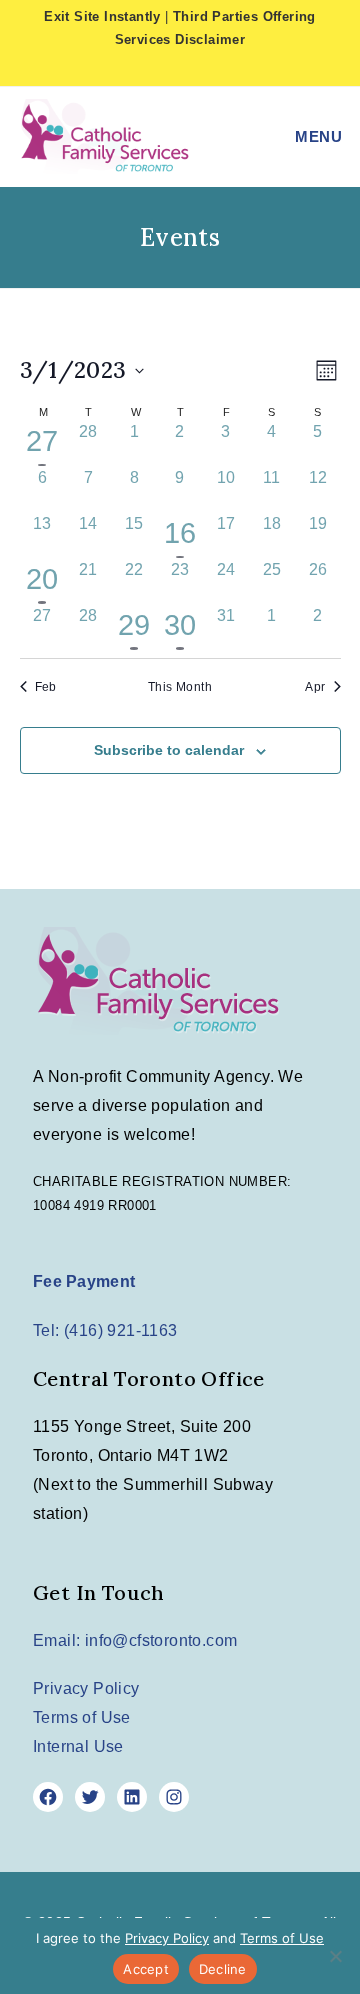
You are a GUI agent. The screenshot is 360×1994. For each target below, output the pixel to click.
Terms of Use (82, 1717)
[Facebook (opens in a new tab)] (169, 67)
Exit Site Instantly (102, 16)
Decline (223, 1969)
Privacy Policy (86, 1688)
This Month (180, 687)
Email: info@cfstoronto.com (135, 1640)
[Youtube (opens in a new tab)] (228, 67)
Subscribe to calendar (169, 750)
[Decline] (335, 1956)
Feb (46, 687)
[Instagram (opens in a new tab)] (201, 67)
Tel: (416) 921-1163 (105, 1330)
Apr (315, 687)
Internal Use (78, 1746)
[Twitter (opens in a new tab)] (136, 67)
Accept (146, 1969)
